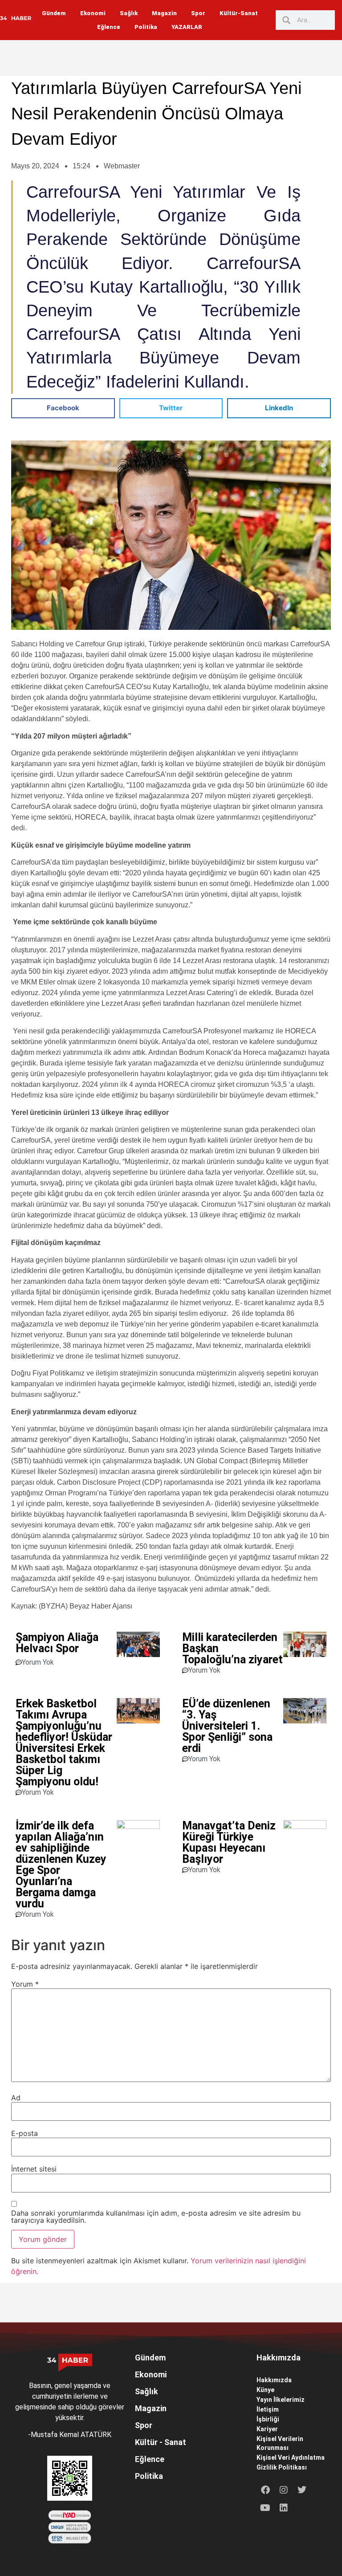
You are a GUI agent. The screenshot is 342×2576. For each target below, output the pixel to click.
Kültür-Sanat (239, 13)
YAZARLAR (187, 27)
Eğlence (109, 27)
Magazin (164, 13)
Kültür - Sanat (161, 2442)
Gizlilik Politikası (282, 2467)
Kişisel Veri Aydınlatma (291, 2458)
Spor (198, 13)
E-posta (24, 2133)
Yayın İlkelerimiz (281, 2400)
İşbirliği (268, 2419)
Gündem (54, 13)
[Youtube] (265, 2508)
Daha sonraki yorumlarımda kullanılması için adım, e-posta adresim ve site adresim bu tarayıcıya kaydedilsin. (156, 2217)
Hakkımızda (274, 2380)
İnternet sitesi (34, 2169)
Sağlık (129, 13)
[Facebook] (265, 2490)
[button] (63, 408)
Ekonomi (93, 13)
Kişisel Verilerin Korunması (280, 2443)
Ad (16, 2098)
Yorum (25, 1984)
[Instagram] (284, 2490)
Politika (146, 27)
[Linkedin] (284, 2508)
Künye (265, 2390)
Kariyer (267, 2429)
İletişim (268, 2409)
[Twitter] (302, 2490)
